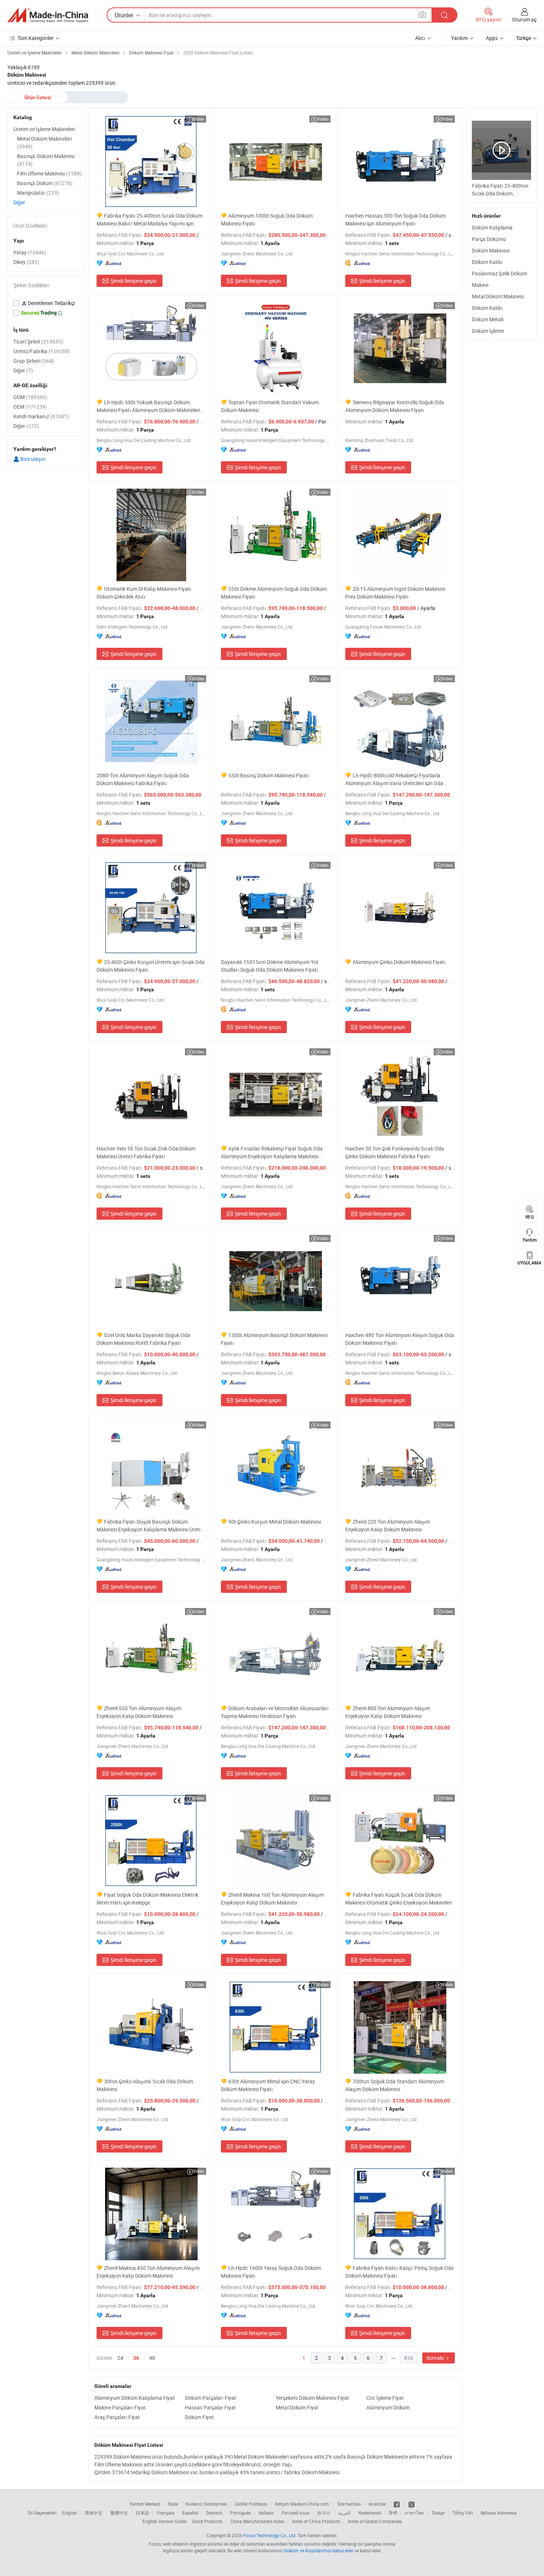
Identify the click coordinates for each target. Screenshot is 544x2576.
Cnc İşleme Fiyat (385, 2398)
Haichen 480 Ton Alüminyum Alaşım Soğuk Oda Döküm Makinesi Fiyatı (400, 1339)
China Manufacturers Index (257, 2521)
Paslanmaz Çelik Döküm (499, 273)
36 (136, 2358)
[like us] (397, 2504)
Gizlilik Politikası (251, 2504)
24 (120, 2358)
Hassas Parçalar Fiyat (210, 2407)
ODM (30, 397)
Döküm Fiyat (199, 2417)
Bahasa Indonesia (499, 2513)
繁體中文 (119, 2513)
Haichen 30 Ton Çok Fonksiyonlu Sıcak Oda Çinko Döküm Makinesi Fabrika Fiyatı (395, 1152)
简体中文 (94, 2513)
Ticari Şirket (38, 341)
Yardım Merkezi (145, 2504)
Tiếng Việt (463, 2513)
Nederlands (370, 2513)
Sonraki (436, 2358)
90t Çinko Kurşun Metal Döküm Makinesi (275, 1522)
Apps (492, 38)
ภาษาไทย (414, 2513)
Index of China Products (316, 2521)
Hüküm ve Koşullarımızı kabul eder (319, 2550)
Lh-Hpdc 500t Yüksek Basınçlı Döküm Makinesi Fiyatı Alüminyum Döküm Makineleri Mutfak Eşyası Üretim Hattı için (148, 406)
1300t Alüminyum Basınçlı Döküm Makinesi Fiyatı (274, 1339)
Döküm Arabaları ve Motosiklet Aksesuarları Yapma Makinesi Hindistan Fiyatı (275, 1712)
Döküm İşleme (488, 331)
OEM (30, 407)
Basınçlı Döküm (45, 183)
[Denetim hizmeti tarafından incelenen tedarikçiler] (46, 303)
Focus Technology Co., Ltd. (270, 2535)
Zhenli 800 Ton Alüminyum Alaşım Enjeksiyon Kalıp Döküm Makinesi (388, 1712)
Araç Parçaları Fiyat (117, 2417)
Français (166, 2513)
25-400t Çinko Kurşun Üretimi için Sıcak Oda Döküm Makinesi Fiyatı (151, 966)
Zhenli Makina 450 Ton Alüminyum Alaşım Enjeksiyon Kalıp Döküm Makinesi (148, 2272)
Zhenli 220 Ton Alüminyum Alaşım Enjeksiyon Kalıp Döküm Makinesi (388, 1525)
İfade (173, 2504)
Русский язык (295, 2513)
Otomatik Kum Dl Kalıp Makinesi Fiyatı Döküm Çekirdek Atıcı (144, 593)
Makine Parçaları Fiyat (120, 2407)
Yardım (459, 38)
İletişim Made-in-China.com (302, 2504)
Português (241, 2513)
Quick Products (207, 2521)
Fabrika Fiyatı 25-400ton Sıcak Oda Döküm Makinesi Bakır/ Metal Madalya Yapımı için (150, 220)
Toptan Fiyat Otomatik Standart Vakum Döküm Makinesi (270, 406)
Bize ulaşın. (33, 459)
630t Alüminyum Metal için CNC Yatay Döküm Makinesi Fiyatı (268, 2085)
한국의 (324, 2513)
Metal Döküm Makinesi (498, 296)
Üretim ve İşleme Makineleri (44, 129)
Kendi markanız (41, 416)
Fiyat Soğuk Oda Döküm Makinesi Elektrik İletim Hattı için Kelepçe (147, 1899)
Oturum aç (524, 19)
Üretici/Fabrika (42, 351)
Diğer (19, 202)
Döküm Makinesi (491, 250)
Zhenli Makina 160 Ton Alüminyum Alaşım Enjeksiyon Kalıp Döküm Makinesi (272, 1899)
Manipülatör (38, 193)
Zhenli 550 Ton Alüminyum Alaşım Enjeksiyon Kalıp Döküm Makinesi (139, 1712)
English (70, 2513)
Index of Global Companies (375, 2521)
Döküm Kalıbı (487, 262)
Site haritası (349, 2504)
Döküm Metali (488, 319)
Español (190, 2513)
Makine (480, 285)
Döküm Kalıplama (492, 227)
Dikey (26, 262)
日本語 (142, 2513)
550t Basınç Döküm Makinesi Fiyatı (269, 775)
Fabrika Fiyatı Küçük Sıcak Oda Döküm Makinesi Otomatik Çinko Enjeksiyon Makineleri (399, 1899)
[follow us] (412, 2504)
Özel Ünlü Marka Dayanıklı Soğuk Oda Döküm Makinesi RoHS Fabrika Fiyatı (143, 1339)
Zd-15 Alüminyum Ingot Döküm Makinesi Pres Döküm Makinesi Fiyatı (395, 593)
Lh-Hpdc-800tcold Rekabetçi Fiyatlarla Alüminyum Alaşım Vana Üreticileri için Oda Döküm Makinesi (394, 779)
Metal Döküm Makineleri (44, 143)
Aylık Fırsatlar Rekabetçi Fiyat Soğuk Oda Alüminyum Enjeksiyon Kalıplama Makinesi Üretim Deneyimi (272, 1153)
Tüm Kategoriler (36, 38)
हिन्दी (393, 2513)
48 (152, 2358)
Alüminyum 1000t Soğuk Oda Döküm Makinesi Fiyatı (267, 220)
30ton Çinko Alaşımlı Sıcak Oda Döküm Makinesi (145, 2085)
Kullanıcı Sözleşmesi (206, 2504)
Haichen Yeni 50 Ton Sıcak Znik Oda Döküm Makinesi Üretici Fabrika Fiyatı (146, 1152)
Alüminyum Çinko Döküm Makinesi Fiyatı (399, 962)
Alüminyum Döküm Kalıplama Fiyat (135, 2398)
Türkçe (438, 2513)
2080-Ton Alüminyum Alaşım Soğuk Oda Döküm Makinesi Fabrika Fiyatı (143, 779)
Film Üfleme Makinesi (49, 173)
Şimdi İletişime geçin (133, 281)
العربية (344, 2513)
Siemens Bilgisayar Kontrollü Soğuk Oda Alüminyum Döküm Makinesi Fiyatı (395, 406)
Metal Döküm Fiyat (297, 2407)
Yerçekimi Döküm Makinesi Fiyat (312, 2398)
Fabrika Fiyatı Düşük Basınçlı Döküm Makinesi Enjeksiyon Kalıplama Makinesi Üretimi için (151, 1526)
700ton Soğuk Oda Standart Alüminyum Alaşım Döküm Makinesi (395, 2085)
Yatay (30, 252)
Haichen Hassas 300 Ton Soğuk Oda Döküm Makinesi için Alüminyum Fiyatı (396, 220)
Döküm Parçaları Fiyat (211, 2398)
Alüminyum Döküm (388, 2407)
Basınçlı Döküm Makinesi (46, 160)
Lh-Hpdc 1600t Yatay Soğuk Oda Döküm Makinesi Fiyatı (271, 2272)
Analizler (377, 2504)
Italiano (266, 2513)
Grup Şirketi (34, 361)
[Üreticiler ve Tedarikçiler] (48, 15)
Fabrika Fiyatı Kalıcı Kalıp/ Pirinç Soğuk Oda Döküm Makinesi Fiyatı (399, 2272)
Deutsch (214, 2513)
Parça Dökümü (489, 239)
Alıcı (420, 38)
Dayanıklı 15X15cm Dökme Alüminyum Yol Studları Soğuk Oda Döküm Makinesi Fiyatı (270, 966)
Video (199, 119)
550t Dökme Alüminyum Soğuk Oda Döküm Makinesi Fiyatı (274, 593)
